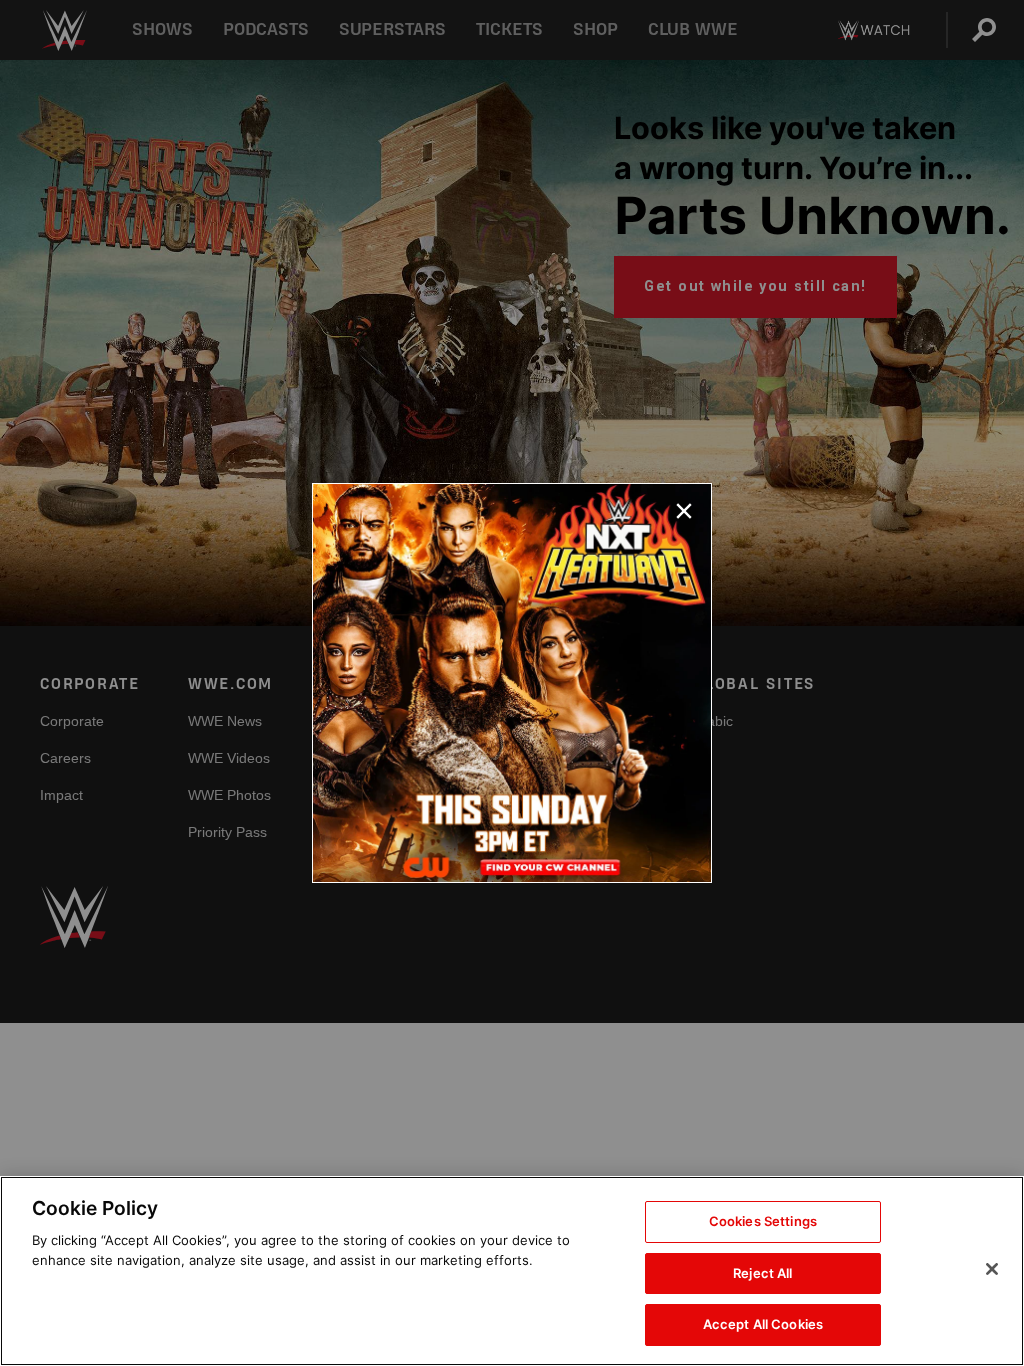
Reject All (762, 1273)
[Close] (992, 1269)
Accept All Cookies (763, 1324)
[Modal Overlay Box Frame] (512, 683)
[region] (512, 1271)
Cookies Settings (763, 1221)
